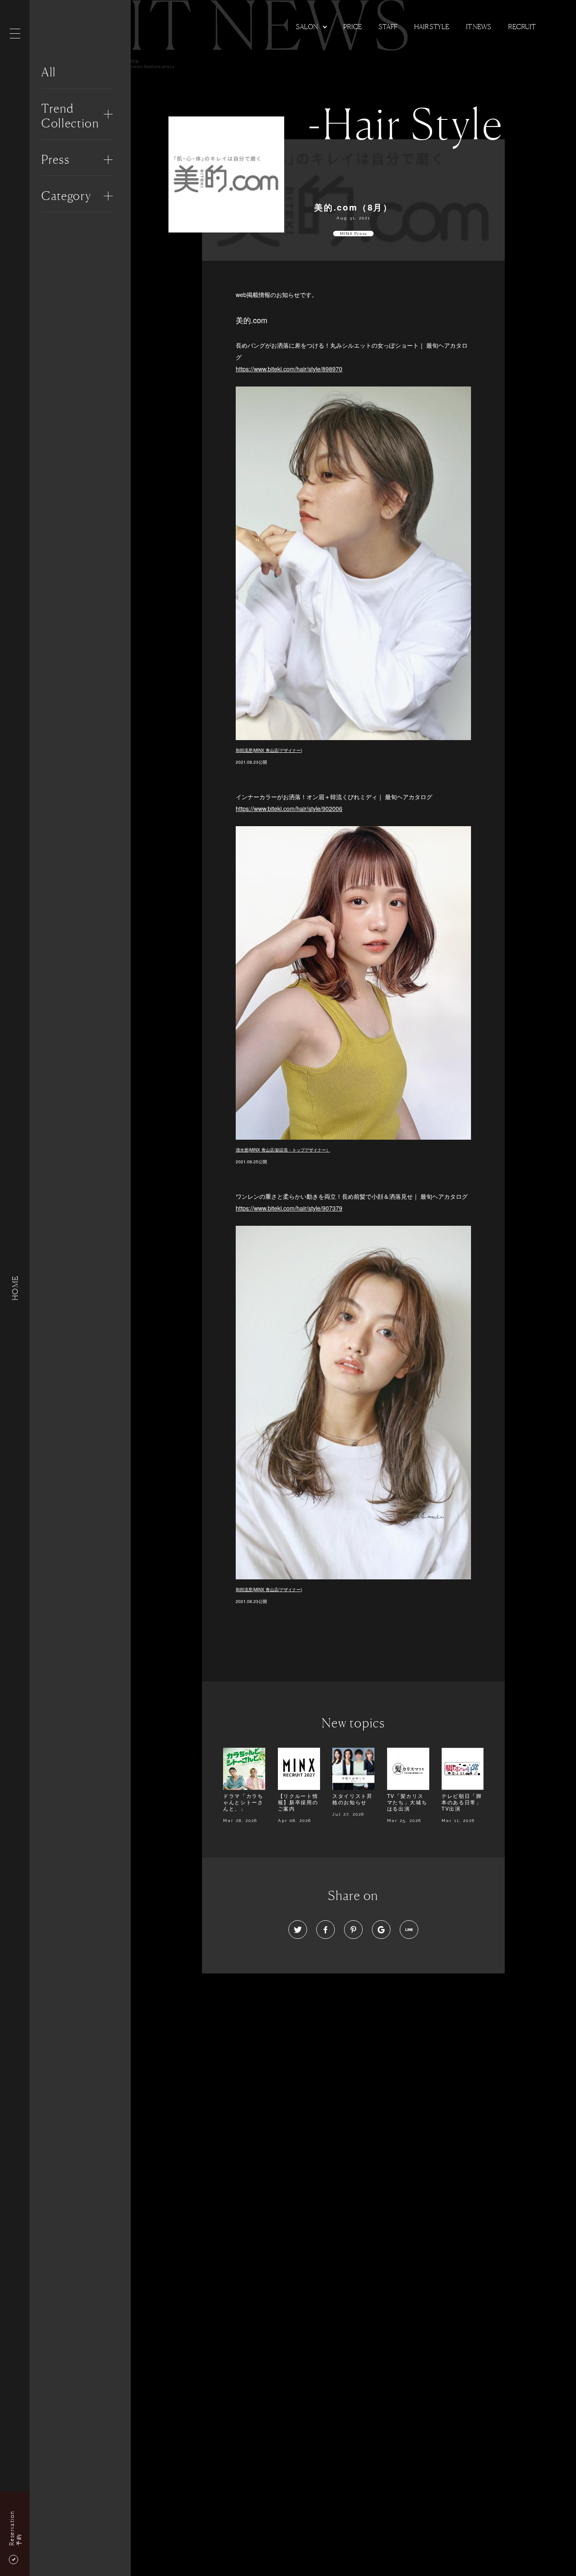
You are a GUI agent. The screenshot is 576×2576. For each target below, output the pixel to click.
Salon (307, 27)
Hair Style (432, 27)
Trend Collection (70, 116)
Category (66, 196)
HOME (15, 1288)
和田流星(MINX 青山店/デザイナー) (269, 750)
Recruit (522, 27)
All (49, 72)
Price (353, 27)
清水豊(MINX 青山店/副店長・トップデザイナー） (283, 1150)
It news (479, 27)
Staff (388, 27)
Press (55, 159)
